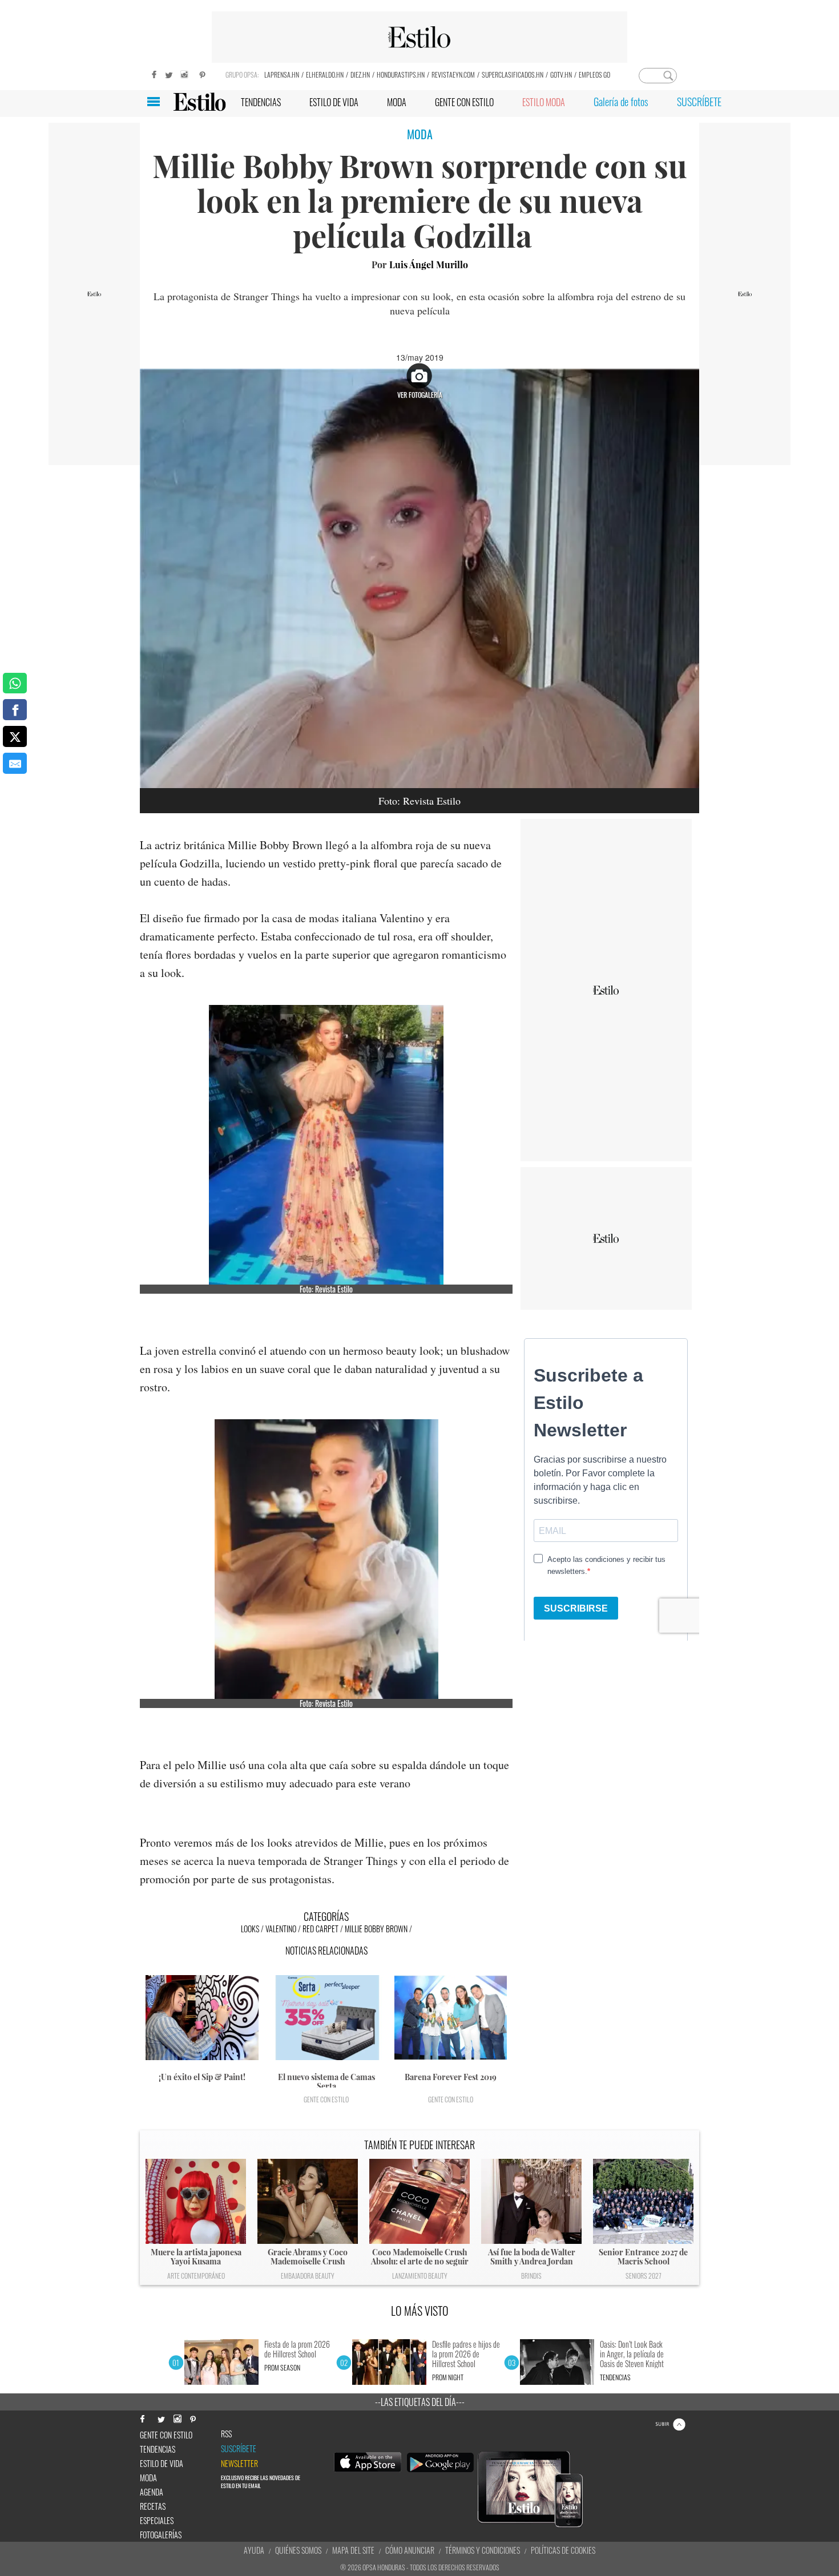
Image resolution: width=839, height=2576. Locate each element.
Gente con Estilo (326, 2099)
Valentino (281, 1929)
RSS (226, 2434)
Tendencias (615, 2377)
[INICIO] (199, 102)
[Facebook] (151, 73)
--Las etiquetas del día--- (420, 2402)
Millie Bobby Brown (376, 1929)
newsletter (239, 2464)
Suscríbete (239, 2449)
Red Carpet (320, 1929)
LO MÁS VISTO (420, 2311)
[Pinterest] (203, 73)
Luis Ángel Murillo (429, 265)
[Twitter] (168, 73)
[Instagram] (185, 73)
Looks (250, 1929)
